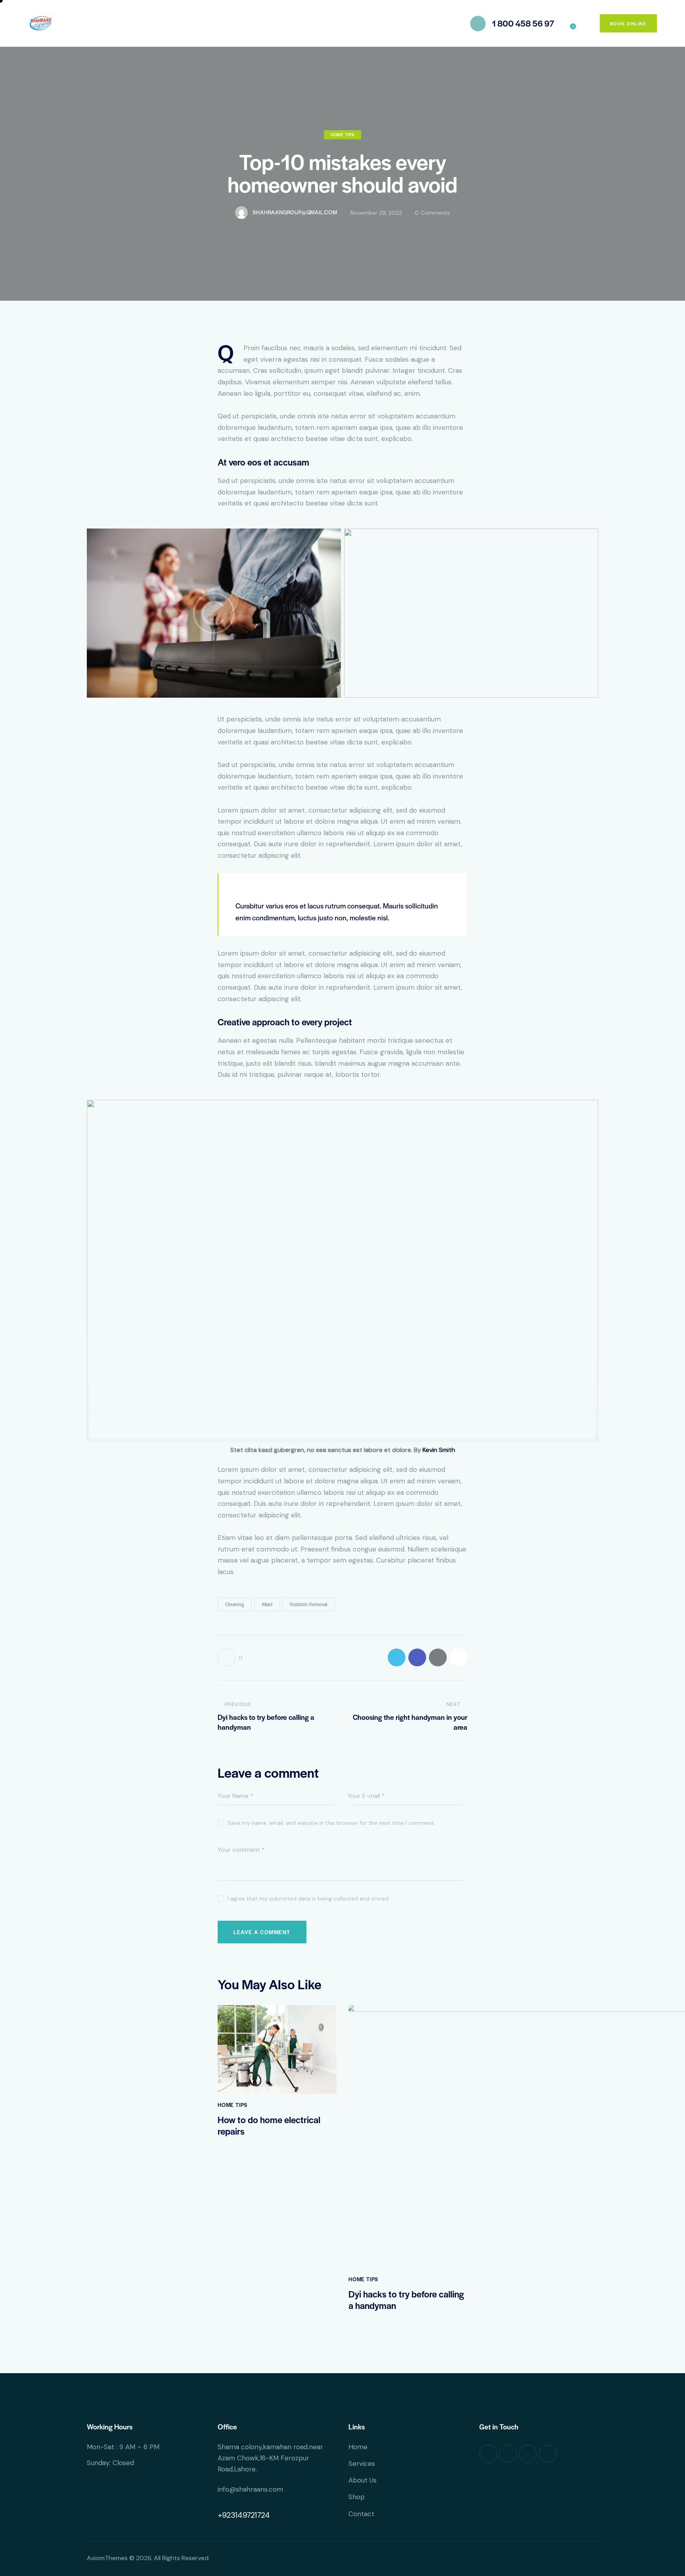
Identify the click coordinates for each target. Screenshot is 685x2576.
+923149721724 (244, 2515)
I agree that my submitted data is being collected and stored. (309, 1899)
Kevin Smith (439, 1450)
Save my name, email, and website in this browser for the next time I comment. (331, 1823)
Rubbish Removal (309, 1604)
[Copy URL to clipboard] (458, 1657)
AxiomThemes (107, 2558)
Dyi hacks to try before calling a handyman (406, 2300)
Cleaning (235, 1604)
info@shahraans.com (250, 2489)
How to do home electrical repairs (269, 2126)
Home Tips (342, 135)
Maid (267, 1604)
